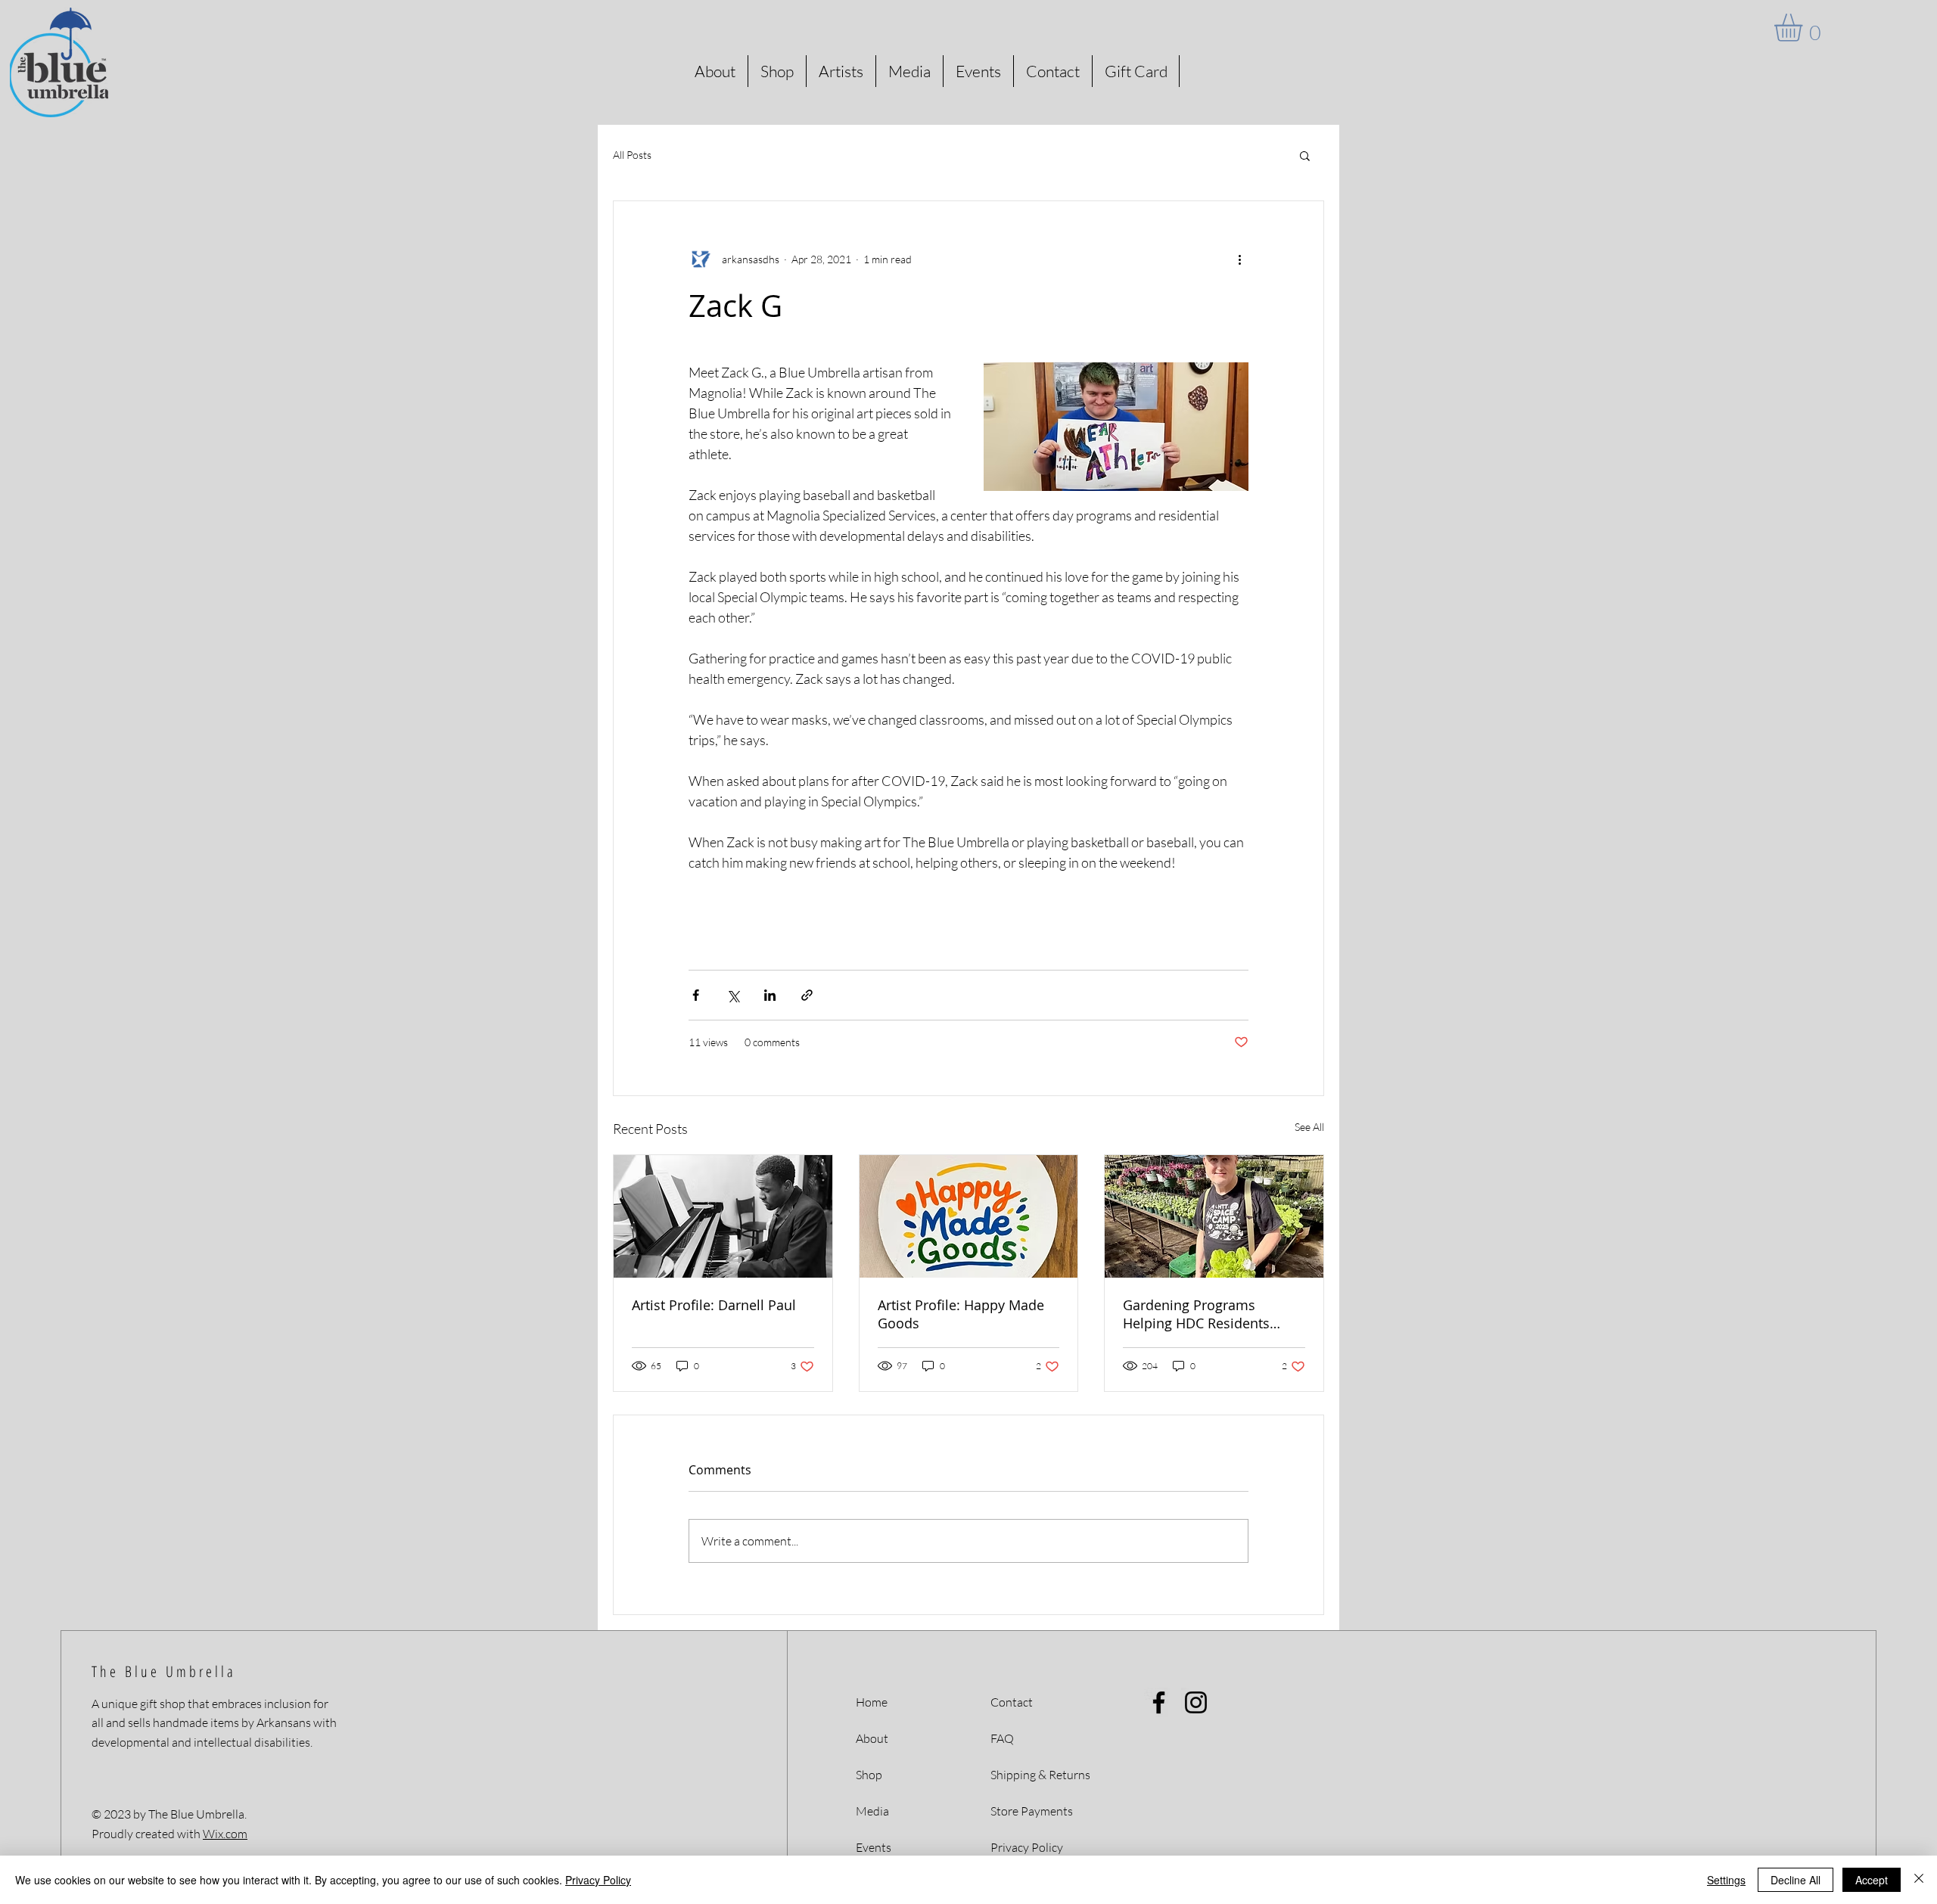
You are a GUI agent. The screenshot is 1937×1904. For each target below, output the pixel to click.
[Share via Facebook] (696, 995)
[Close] (1919, 1880)
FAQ (1002, 1738)
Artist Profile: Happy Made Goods (961, 1314)
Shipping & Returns (1040, 1775)
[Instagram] (1196, 1702)
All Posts (632, 155)
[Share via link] (807, 995)
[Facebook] (1159, 1702)
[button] (1805, 28)
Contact (1012, 1702)
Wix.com (225, 1834)
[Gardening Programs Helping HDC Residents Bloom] (1214, 1216)
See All (1309, 1127)
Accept (1872, 1880)
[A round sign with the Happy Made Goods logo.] (969, 1216)
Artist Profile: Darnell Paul (714, 1305)
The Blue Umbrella (164, 1671)
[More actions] (1239, 259)
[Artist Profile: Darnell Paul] (723, 1216)
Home (872, 1702)
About (872, 1738)
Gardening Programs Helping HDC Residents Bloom (1196, 1314)
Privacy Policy (598, 1880)
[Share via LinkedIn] (770, 995)
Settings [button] (1726, 1880)
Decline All (1796, 1880)
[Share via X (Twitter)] (733, 995)
